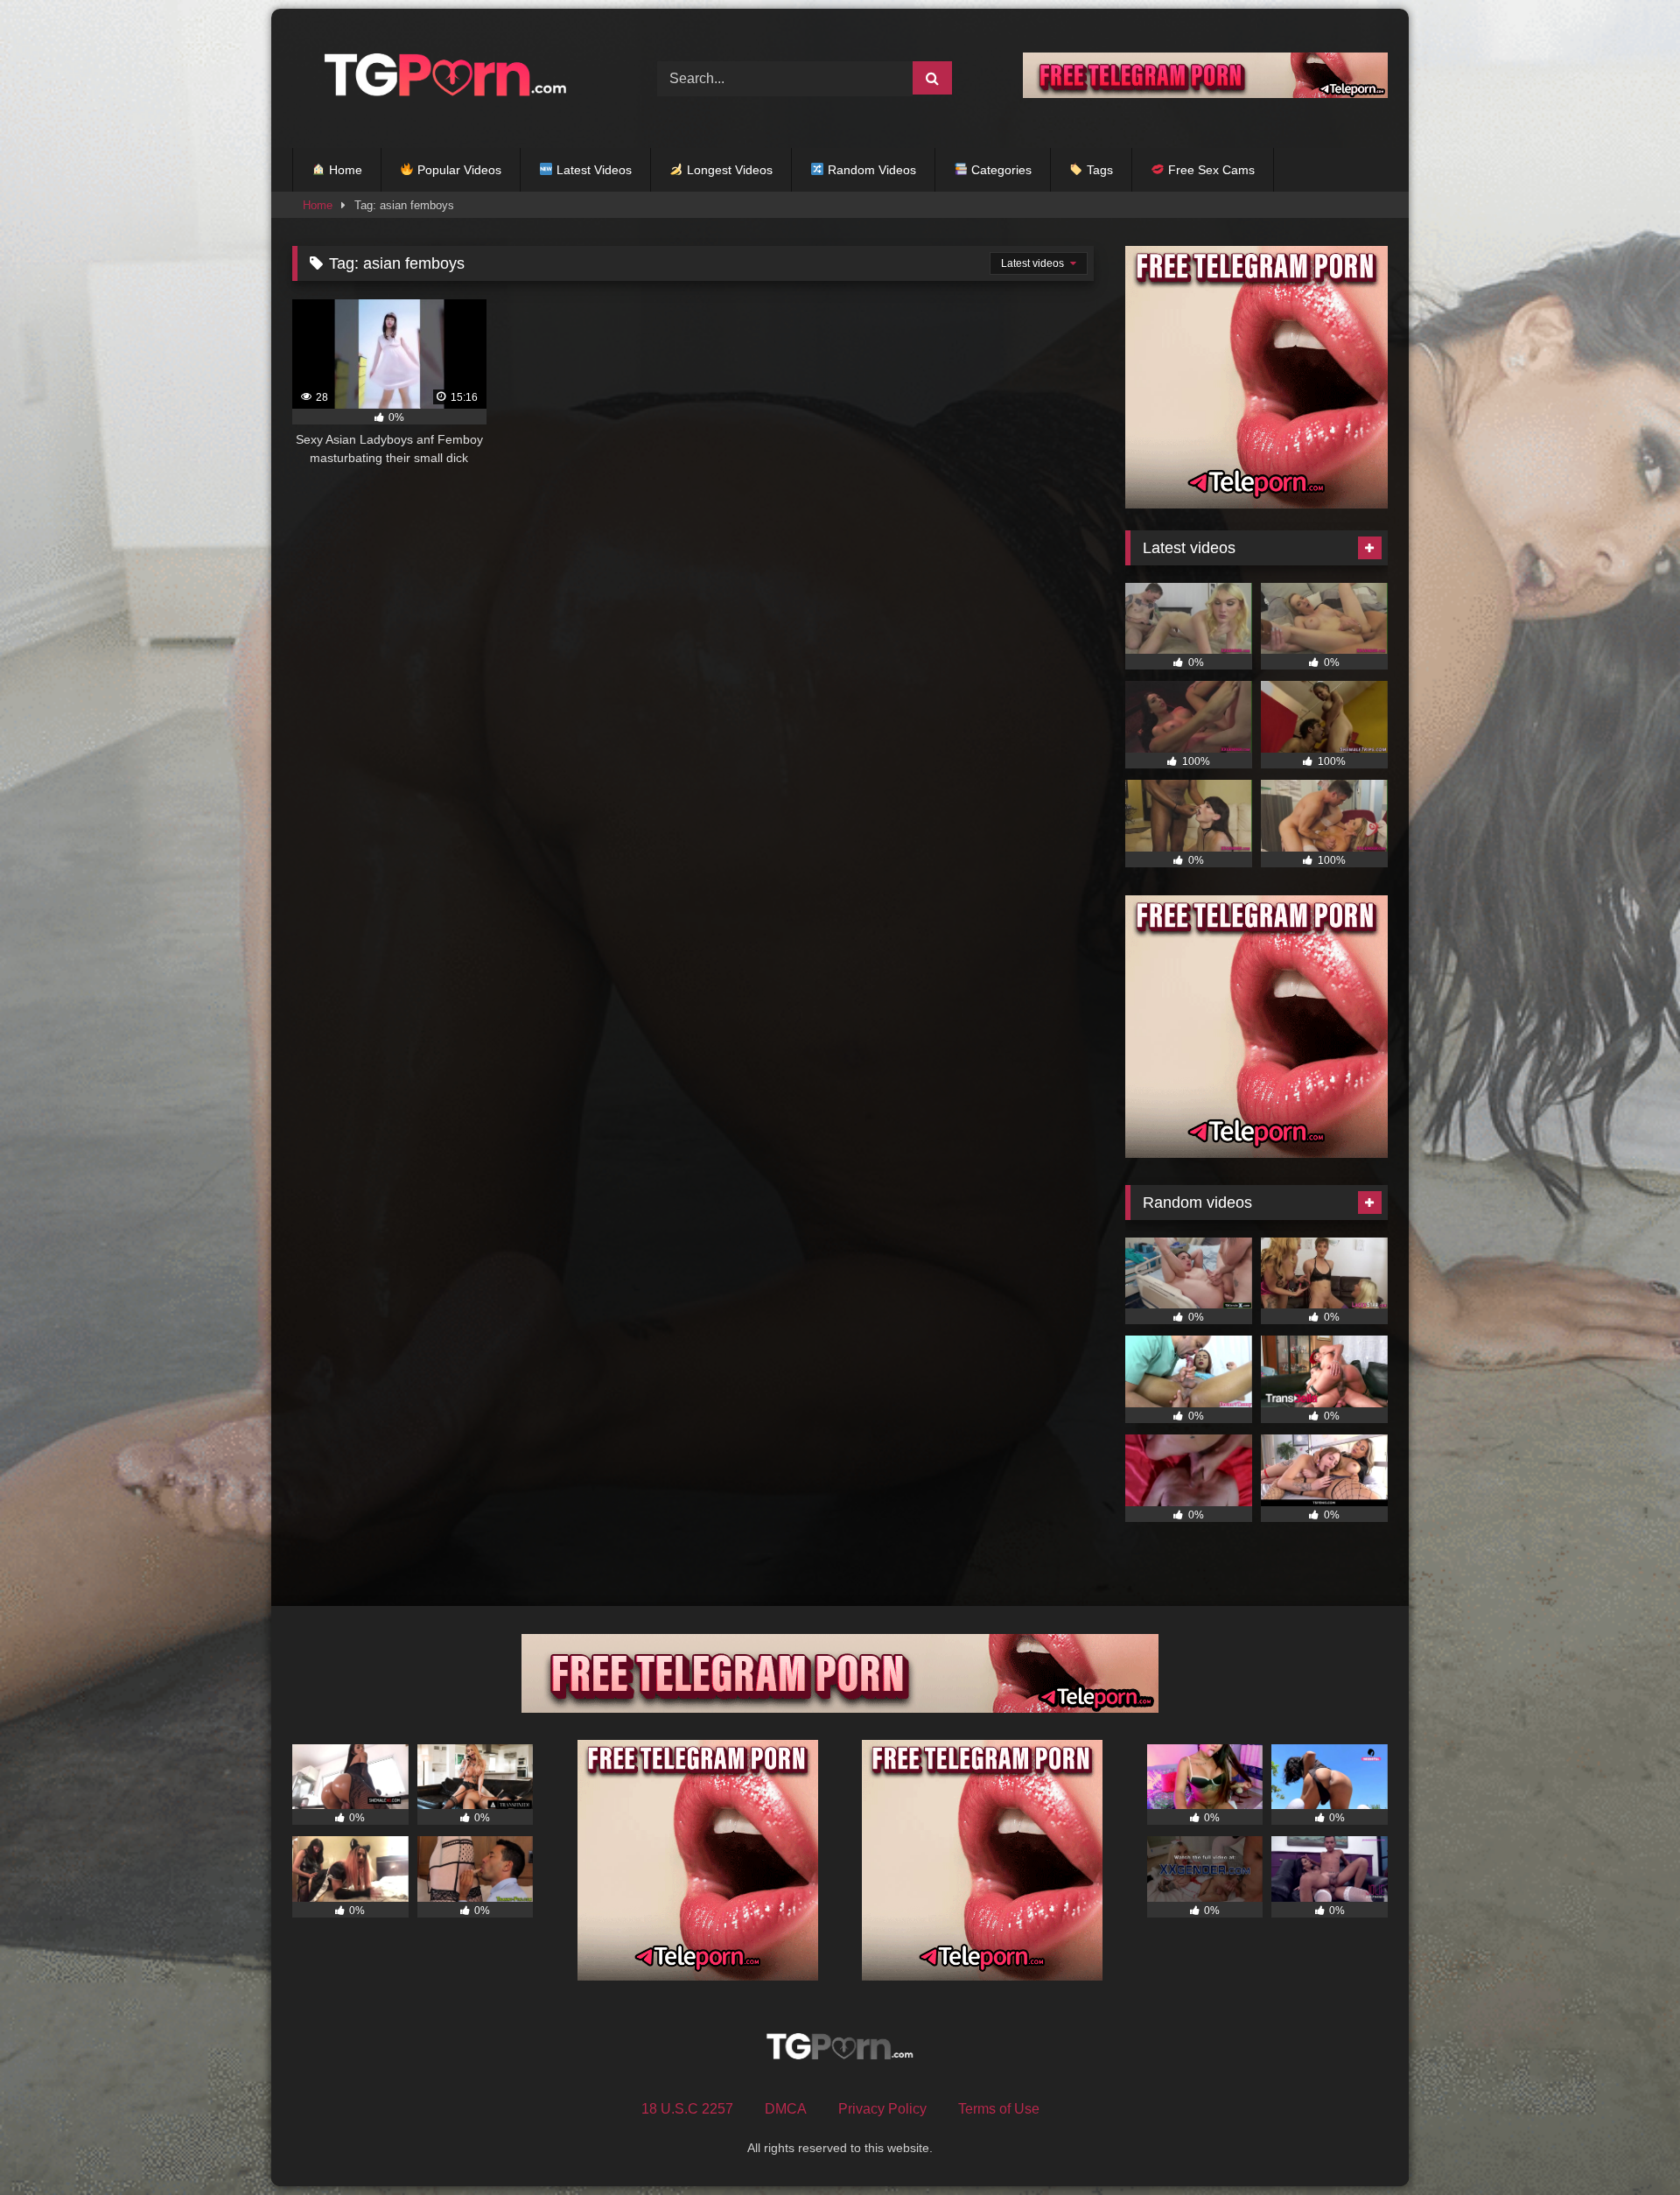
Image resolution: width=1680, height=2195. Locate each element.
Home (344, 170)
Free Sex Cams (1210, 170)
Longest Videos (728, 170)
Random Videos (870, 170)
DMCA (786, 2109)
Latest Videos (592, 170)
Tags (1098, 170)
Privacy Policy (882, 2109)
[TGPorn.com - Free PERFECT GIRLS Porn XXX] (441, 78)
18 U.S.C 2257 (687, 2109)
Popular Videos (458, 170)
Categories (1000, 170)
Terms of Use (999, 2109)
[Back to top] (1626, 2143)
